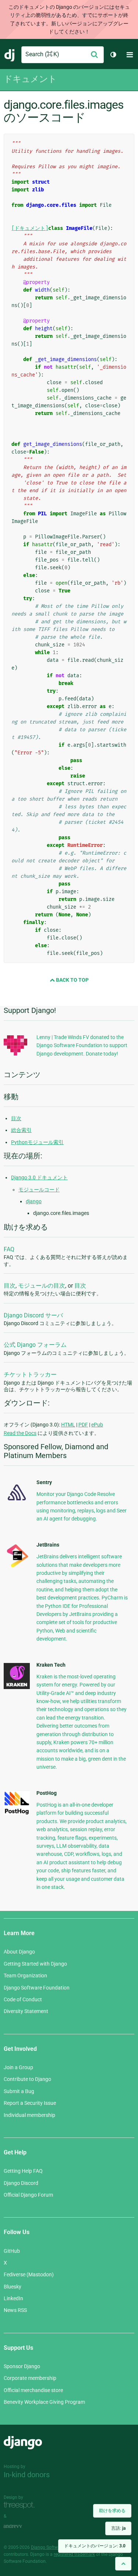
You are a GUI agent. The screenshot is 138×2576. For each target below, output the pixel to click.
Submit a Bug (19, 2091)
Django (10, 55)
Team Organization (25, 1976)
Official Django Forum (28, 2195)
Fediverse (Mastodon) (29, 2274)
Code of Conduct (23, 1999)
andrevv (21, 2527)
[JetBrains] (17, 1567)
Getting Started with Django (35, 1964)
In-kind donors (27, 2475)
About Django (19, 1952)
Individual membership (29, 2115)
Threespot (21, 2506)
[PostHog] (17, 1813)
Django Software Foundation (37, 1988)
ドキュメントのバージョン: (95, 2546)
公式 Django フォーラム (35, 1345)
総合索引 (21, 1130)
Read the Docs (20, 1433)
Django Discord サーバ (33, 1315)
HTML (68, 1425)
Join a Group (18, 2067)
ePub (97, 1425)
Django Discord (21, 2183)
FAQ (9, 1249)
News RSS (15, 2310)
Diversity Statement (26, 2011)
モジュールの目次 (42, 1286)
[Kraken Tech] (17, 1687)
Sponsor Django (22, 2366)
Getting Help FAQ (23, 2171)
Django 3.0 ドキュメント (39, 1177)
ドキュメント (30, 79)
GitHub (12, 2251)
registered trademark (74, 2554)
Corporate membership (30, 2378)
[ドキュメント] (30, 228)
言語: (118, 2528)
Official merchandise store (33, 2390)
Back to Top (72, 980)
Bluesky (13, 2287)
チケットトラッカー (30, 1374)
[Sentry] (17, 1502)
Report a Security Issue (30, 2103)
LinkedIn (13, 2298)
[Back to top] (123, 2564)
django (34, 1201)
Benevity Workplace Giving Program (44, 2402)
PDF (83, 1425)
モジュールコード (39, 1190)
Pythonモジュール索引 (37, 1142)
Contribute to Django (27, 2079)
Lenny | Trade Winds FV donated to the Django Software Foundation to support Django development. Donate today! (82, 1045)
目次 (16, 1118)
